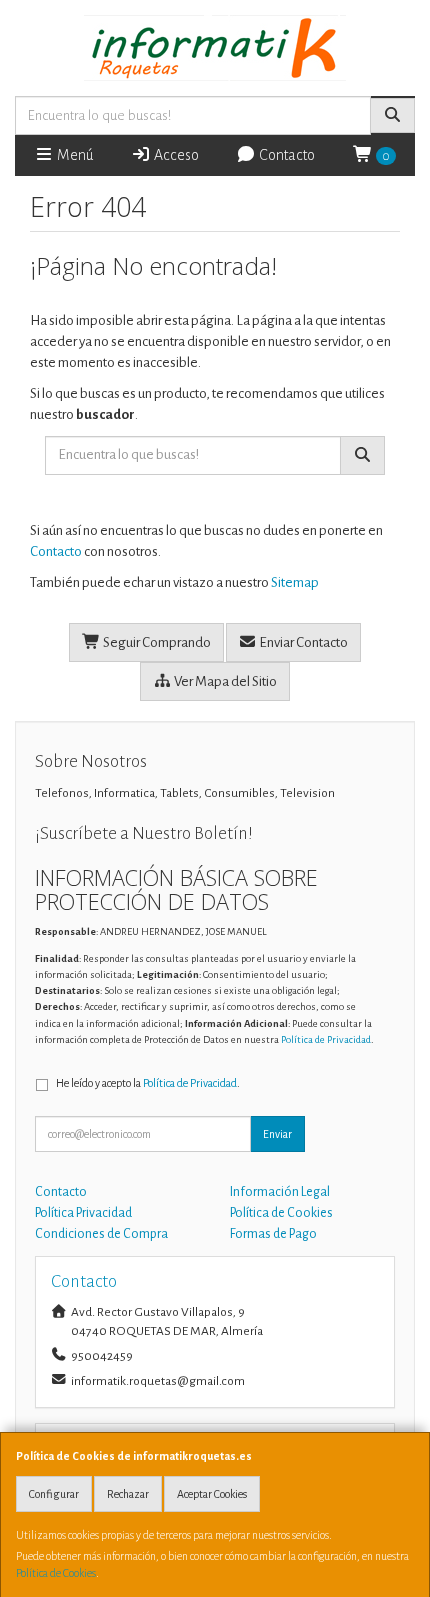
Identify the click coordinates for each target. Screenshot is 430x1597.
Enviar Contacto (302, 642)
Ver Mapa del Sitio (224, 681)
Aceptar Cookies (212, 1494)
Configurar (54, 1494)
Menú (73, 155)
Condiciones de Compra (101, 1234)
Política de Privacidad (326, 1039)
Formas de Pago (273, 1234)
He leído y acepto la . (148, 1083)
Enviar (277, 1134)
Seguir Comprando (156, 642)
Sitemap (295, 582)
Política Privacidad (83, 1213)
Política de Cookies (56, 1573)
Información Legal (280, 1192)
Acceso (175, 155)
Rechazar (128, 1494)
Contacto (285, 155)
